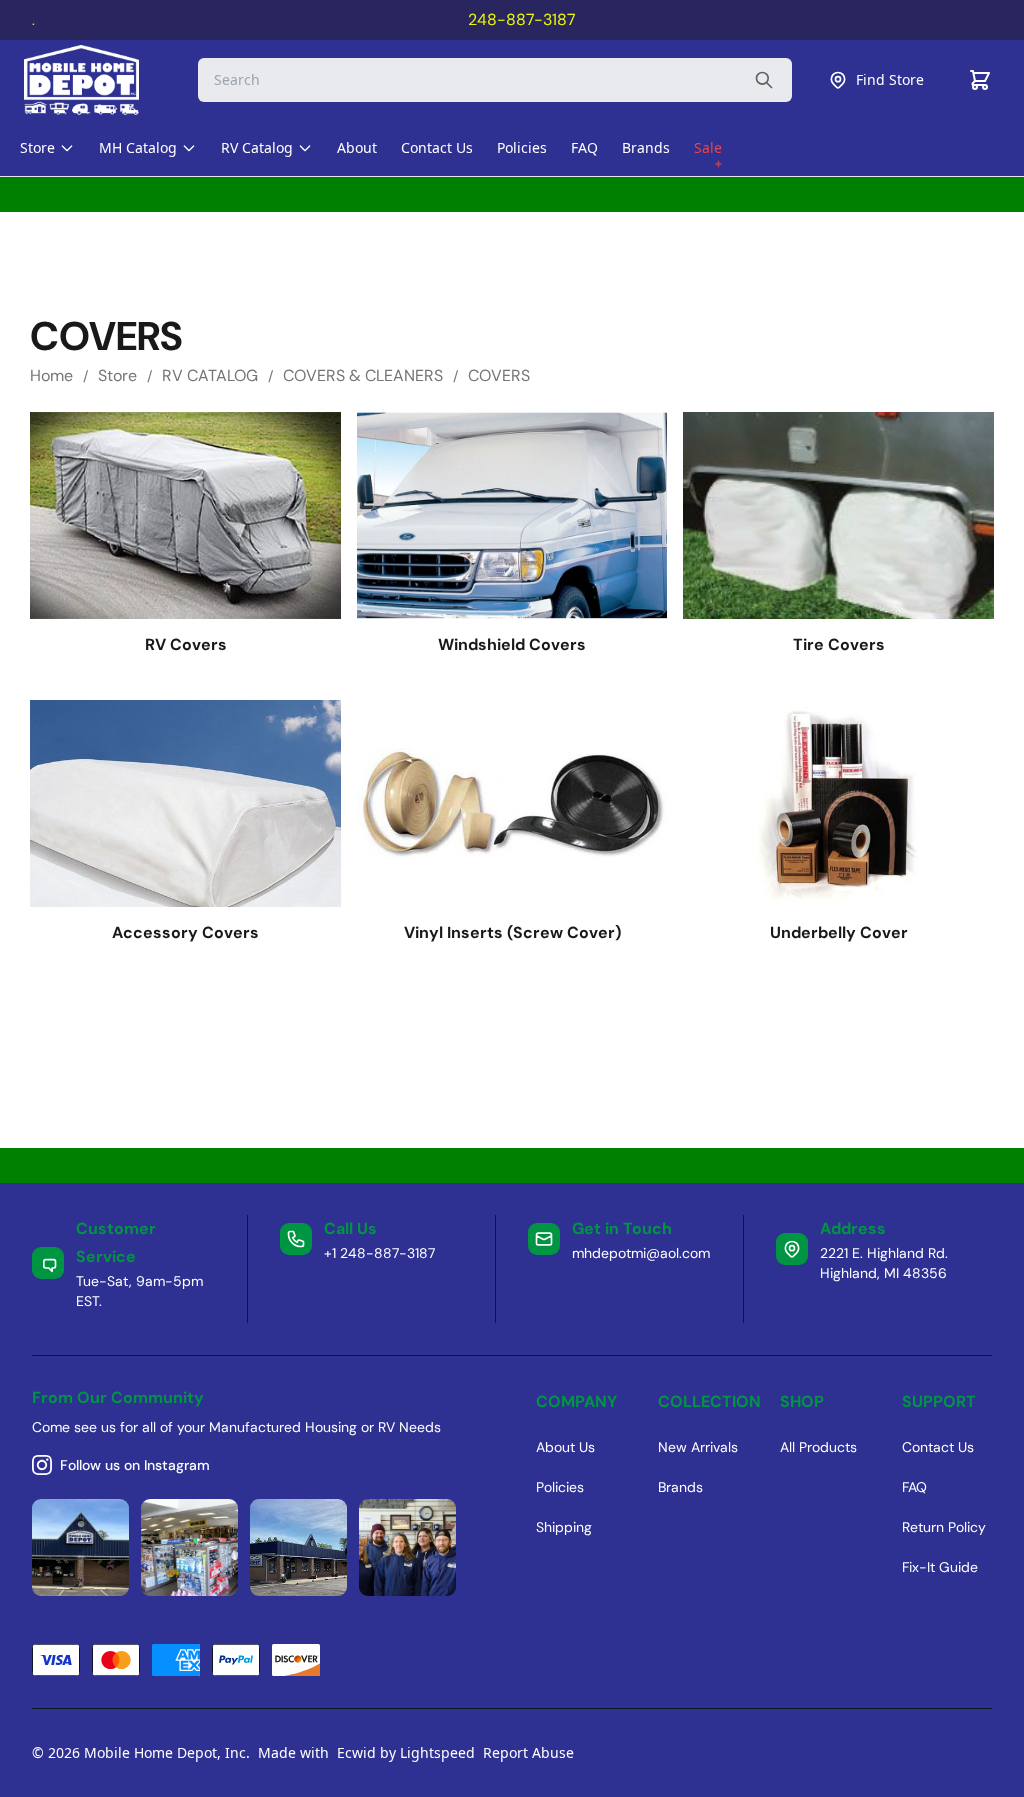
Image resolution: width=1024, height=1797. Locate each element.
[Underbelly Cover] (838, 803)
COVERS (499, 375)
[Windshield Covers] (512, 515)
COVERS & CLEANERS (363, 375)
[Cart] (980, 80)
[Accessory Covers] (185, 803)
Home (51, 375)
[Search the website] (764, 80)
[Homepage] (99, 80)
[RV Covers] (185, 515)
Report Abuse (528, 1752)
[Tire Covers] (838, 515)
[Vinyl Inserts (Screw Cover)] (512, 803)
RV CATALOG (210, 375)
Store (117, 375)
